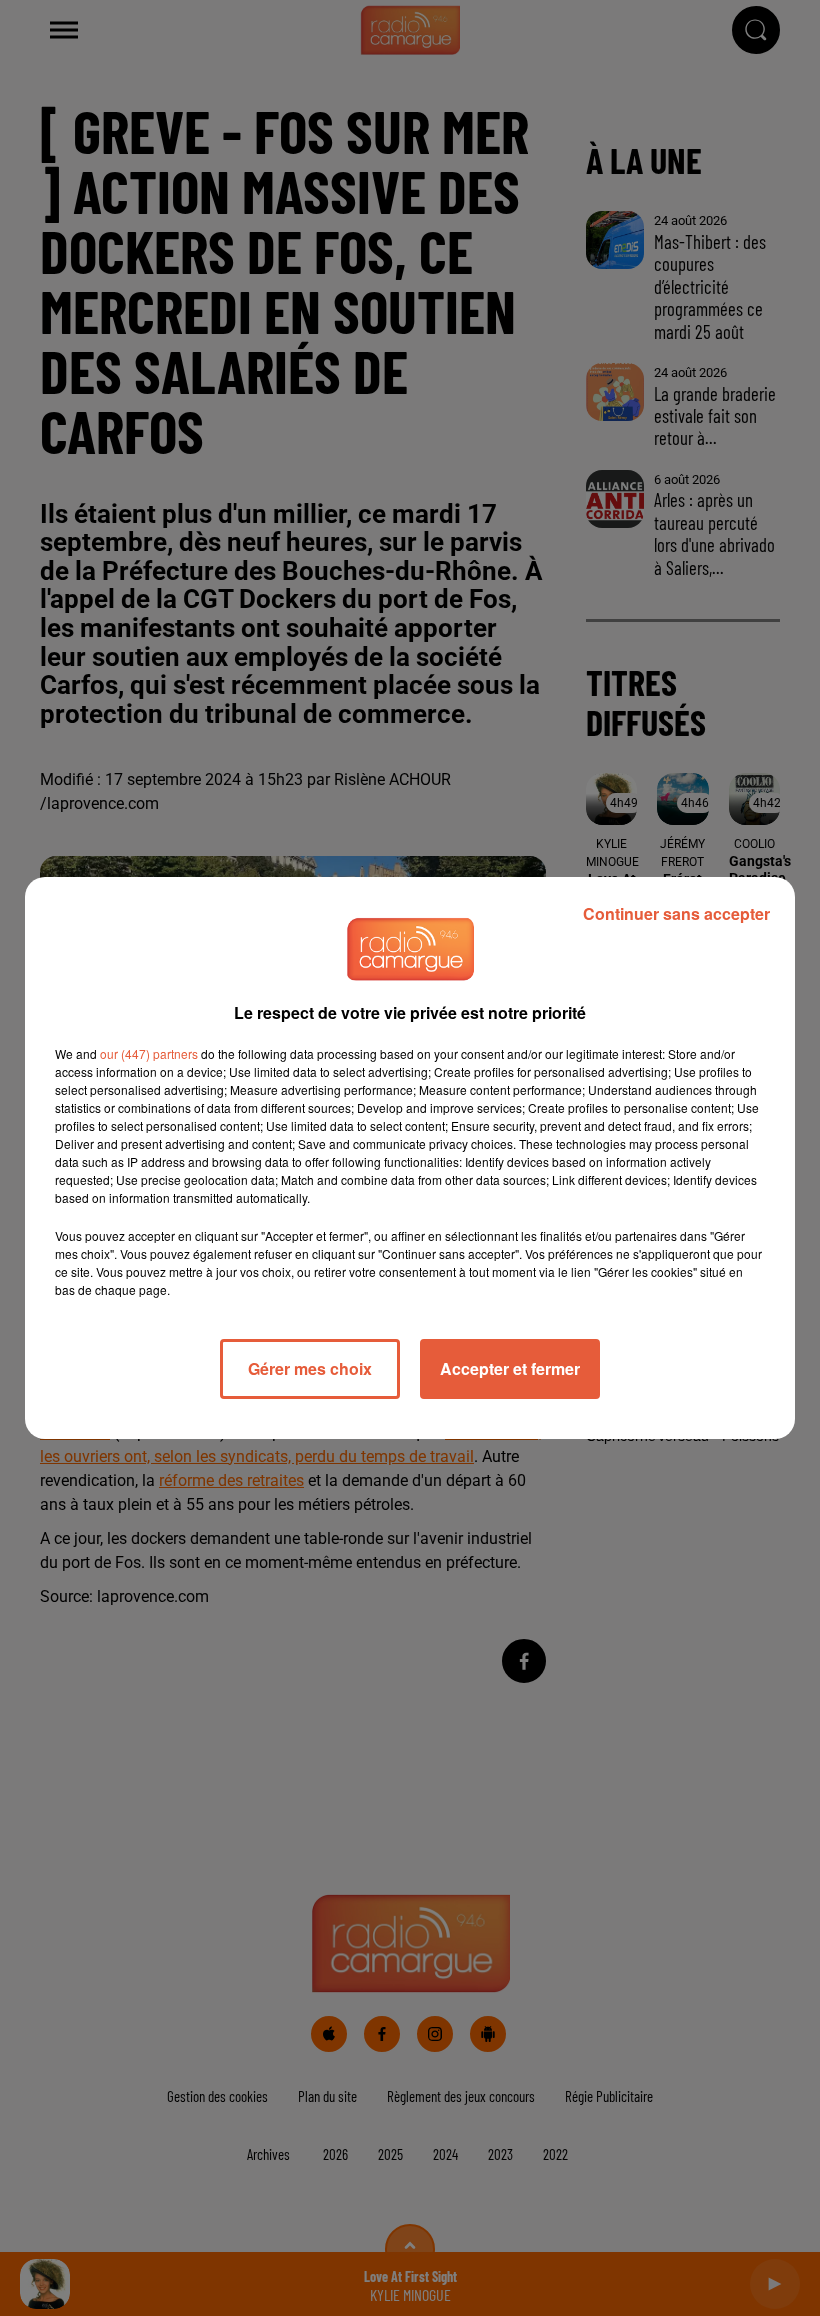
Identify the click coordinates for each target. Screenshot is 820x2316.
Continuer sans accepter (676, 913)
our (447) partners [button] (149, 1053)
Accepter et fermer (510, 1368)
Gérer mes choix (310, 1368)
